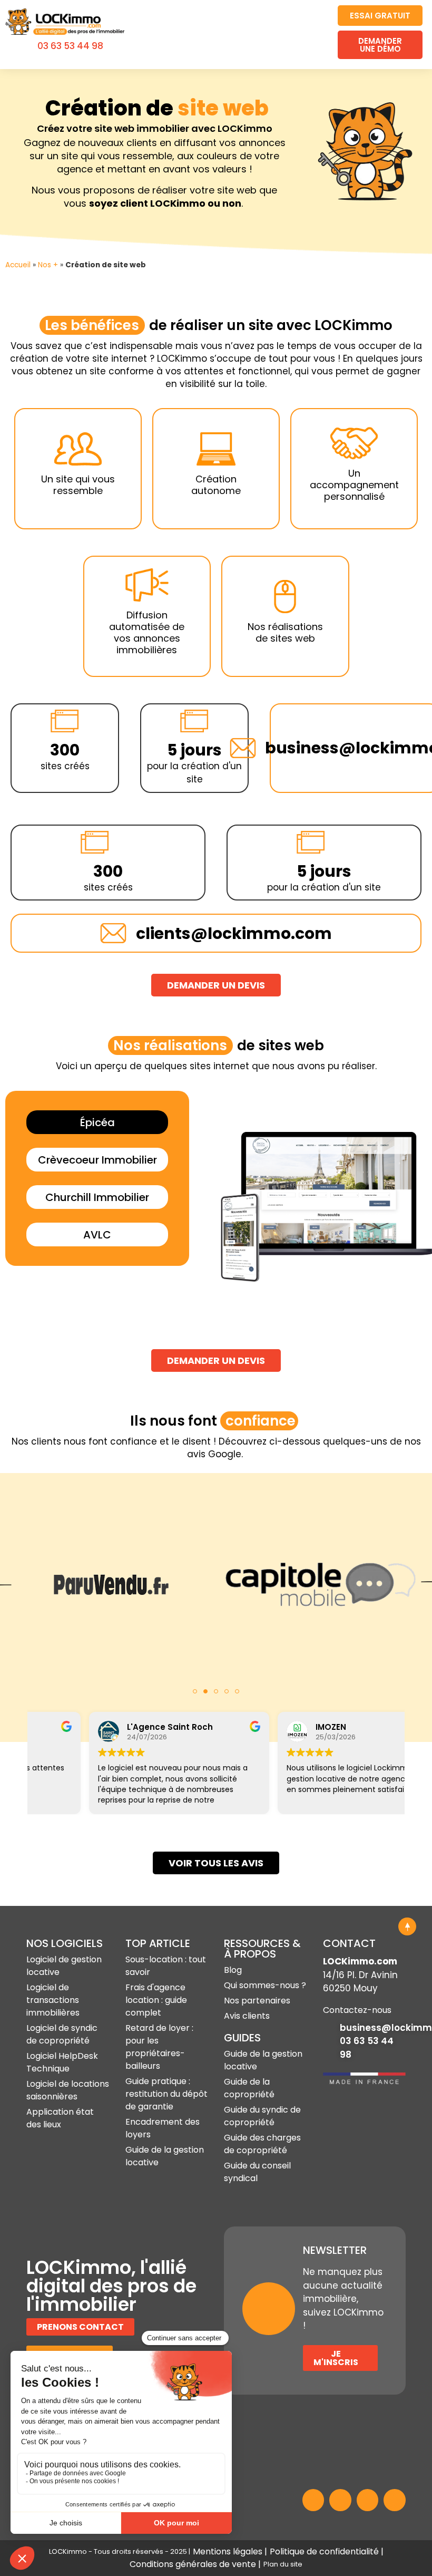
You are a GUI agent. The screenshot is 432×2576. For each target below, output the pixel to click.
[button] (314, 35)
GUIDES (242, 2038)
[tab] (97, 1122)
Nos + (48, 265)
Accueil (18, 265)
